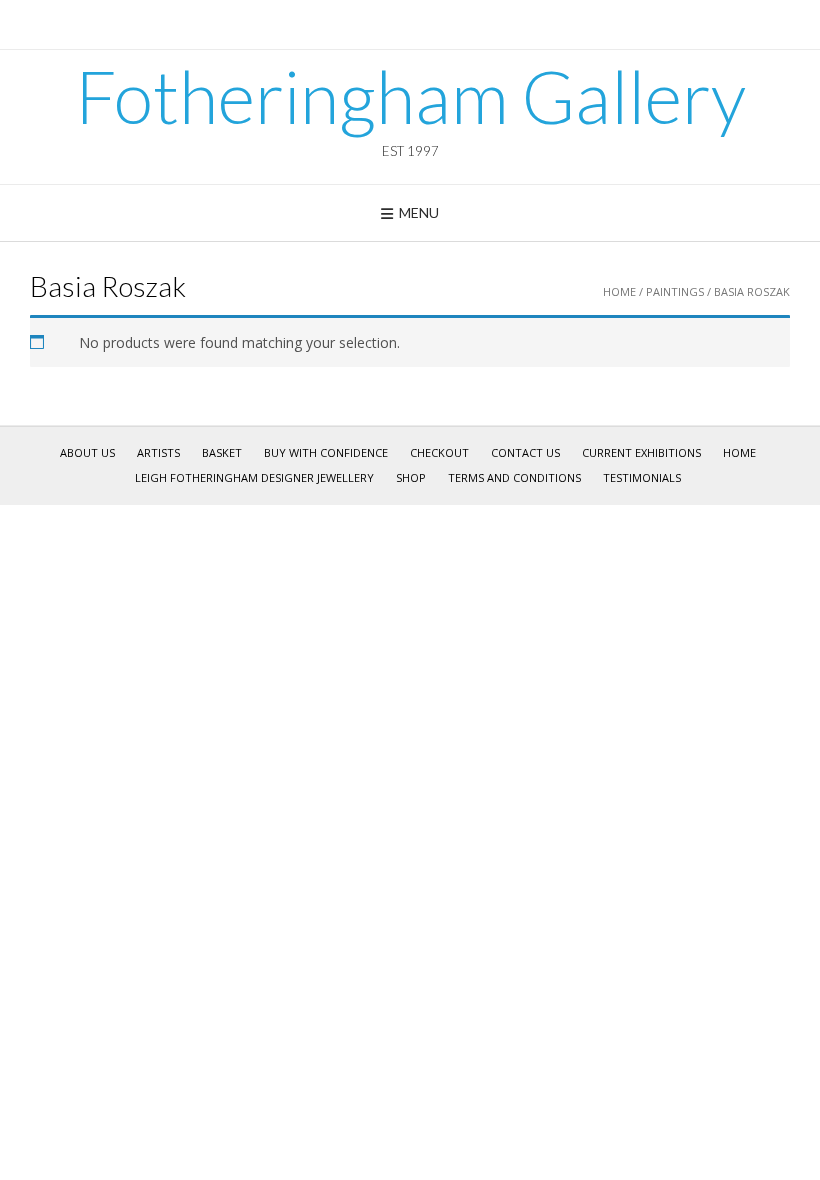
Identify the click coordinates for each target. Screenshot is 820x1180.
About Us (87, 452)
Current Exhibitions (641, 452)
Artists (158, 452)
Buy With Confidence (326, 452)
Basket (222, 452)
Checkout (439, 452)
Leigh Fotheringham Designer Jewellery (254, 477)
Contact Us (525, 452)
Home (619, 291)
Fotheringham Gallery (410, 96)
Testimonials (642, 477)
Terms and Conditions (514, 477)
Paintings (675, 291)
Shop (411, 477)
